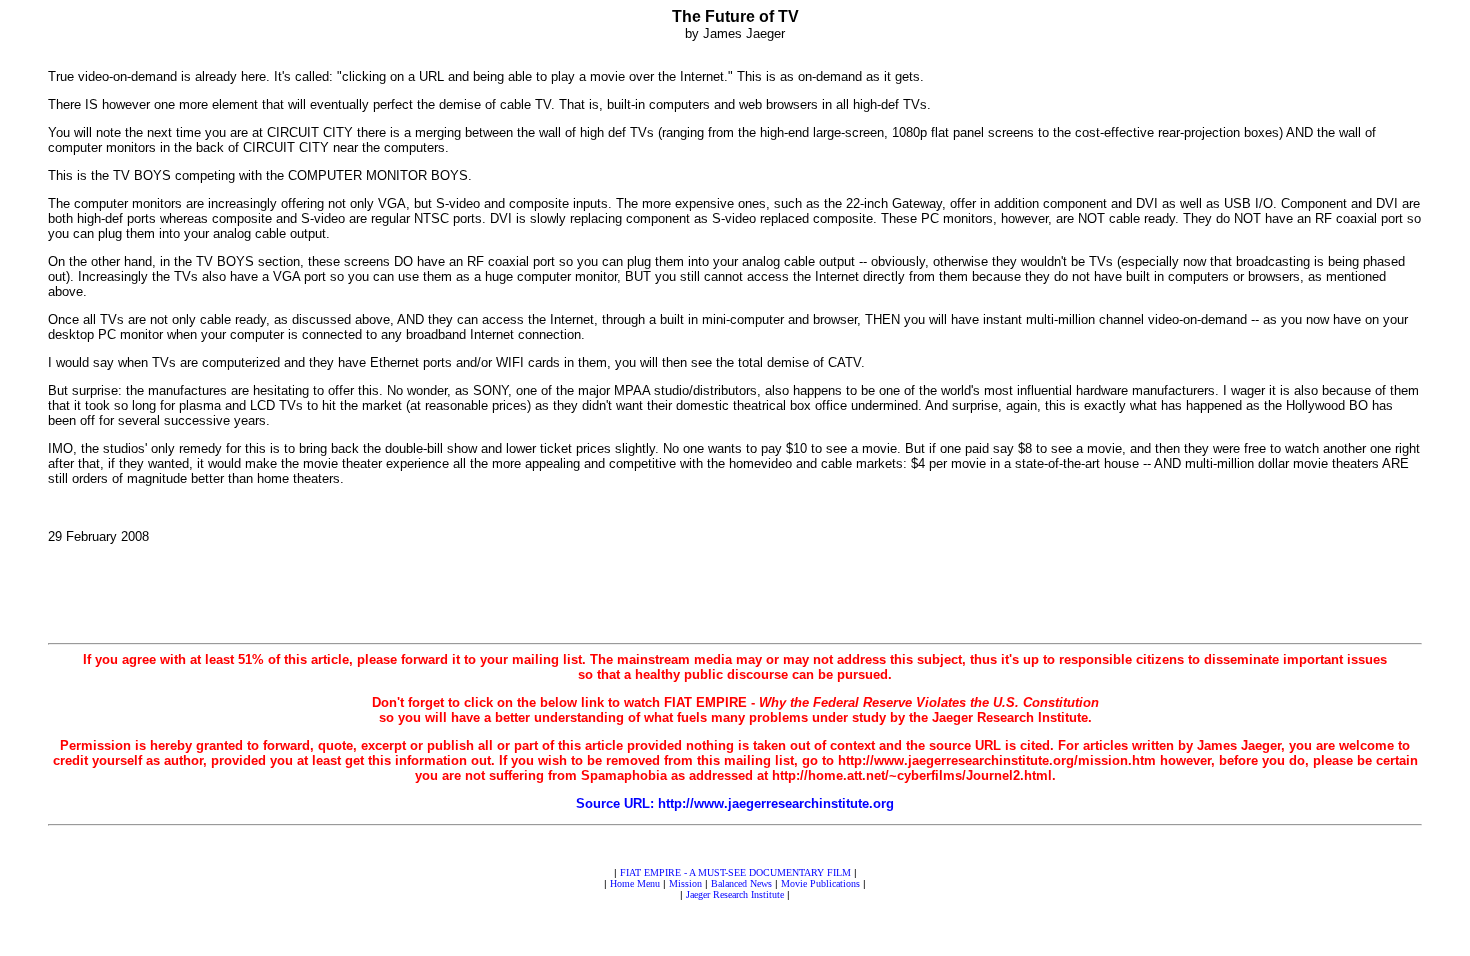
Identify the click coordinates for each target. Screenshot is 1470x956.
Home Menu (635, 883)
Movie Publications (820, 883)
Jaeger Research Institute (735, 894)
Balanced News (741, 883)
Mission (685, 883)
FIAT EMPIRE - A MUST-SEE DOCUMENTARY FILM (735, 872)
